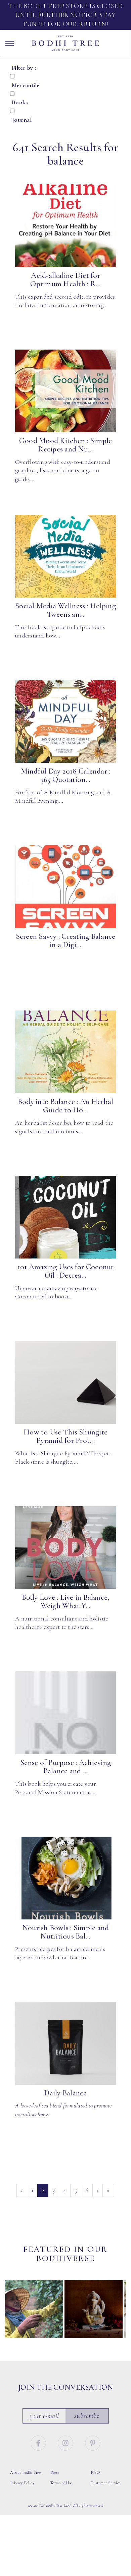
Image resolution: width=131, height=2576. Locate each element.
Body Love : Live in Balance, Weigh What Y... (66, 1602)
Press (55, 2472)
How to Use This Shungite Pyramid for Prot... (65, 1436)
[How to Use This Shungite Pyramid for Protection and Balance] (65, 1383)
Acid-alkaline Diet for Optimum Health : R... (65, 280)
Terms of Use (61, 2483)
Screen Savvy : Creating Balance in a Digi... (66, 941)
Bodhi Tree (65, 43)
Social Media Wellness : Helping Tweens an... (65, 610)
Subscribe (87, 2416)
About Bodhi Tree (26, 2472)
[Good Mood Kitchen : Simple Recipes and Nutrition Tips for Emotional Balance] (65, 391)
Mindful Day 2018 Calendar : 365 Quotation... (66, 775)
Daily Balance (65, 2093)
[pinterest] (93, 2442)
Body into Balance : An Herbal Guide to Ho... (65, 1106)
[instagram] (67, 2442)
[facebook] (39, 2442)
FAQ (95, 2472)
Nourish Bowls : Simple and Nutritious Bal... (66, 1932)
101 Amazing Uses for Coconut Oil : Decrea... (66, 1271)
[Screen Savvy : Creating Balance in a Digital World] (65, 887)
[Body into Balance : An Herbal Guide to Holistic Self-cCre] (65, 1052)
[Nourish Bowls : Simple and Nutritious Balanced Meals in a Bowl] (65, 1878)
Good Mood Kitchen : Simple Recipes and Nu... (66, 445)
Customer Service (106, 2483)
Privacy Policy (22, 2483)
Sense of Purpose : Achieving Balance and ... (65, 1767)
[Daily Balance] (65, 2043)
